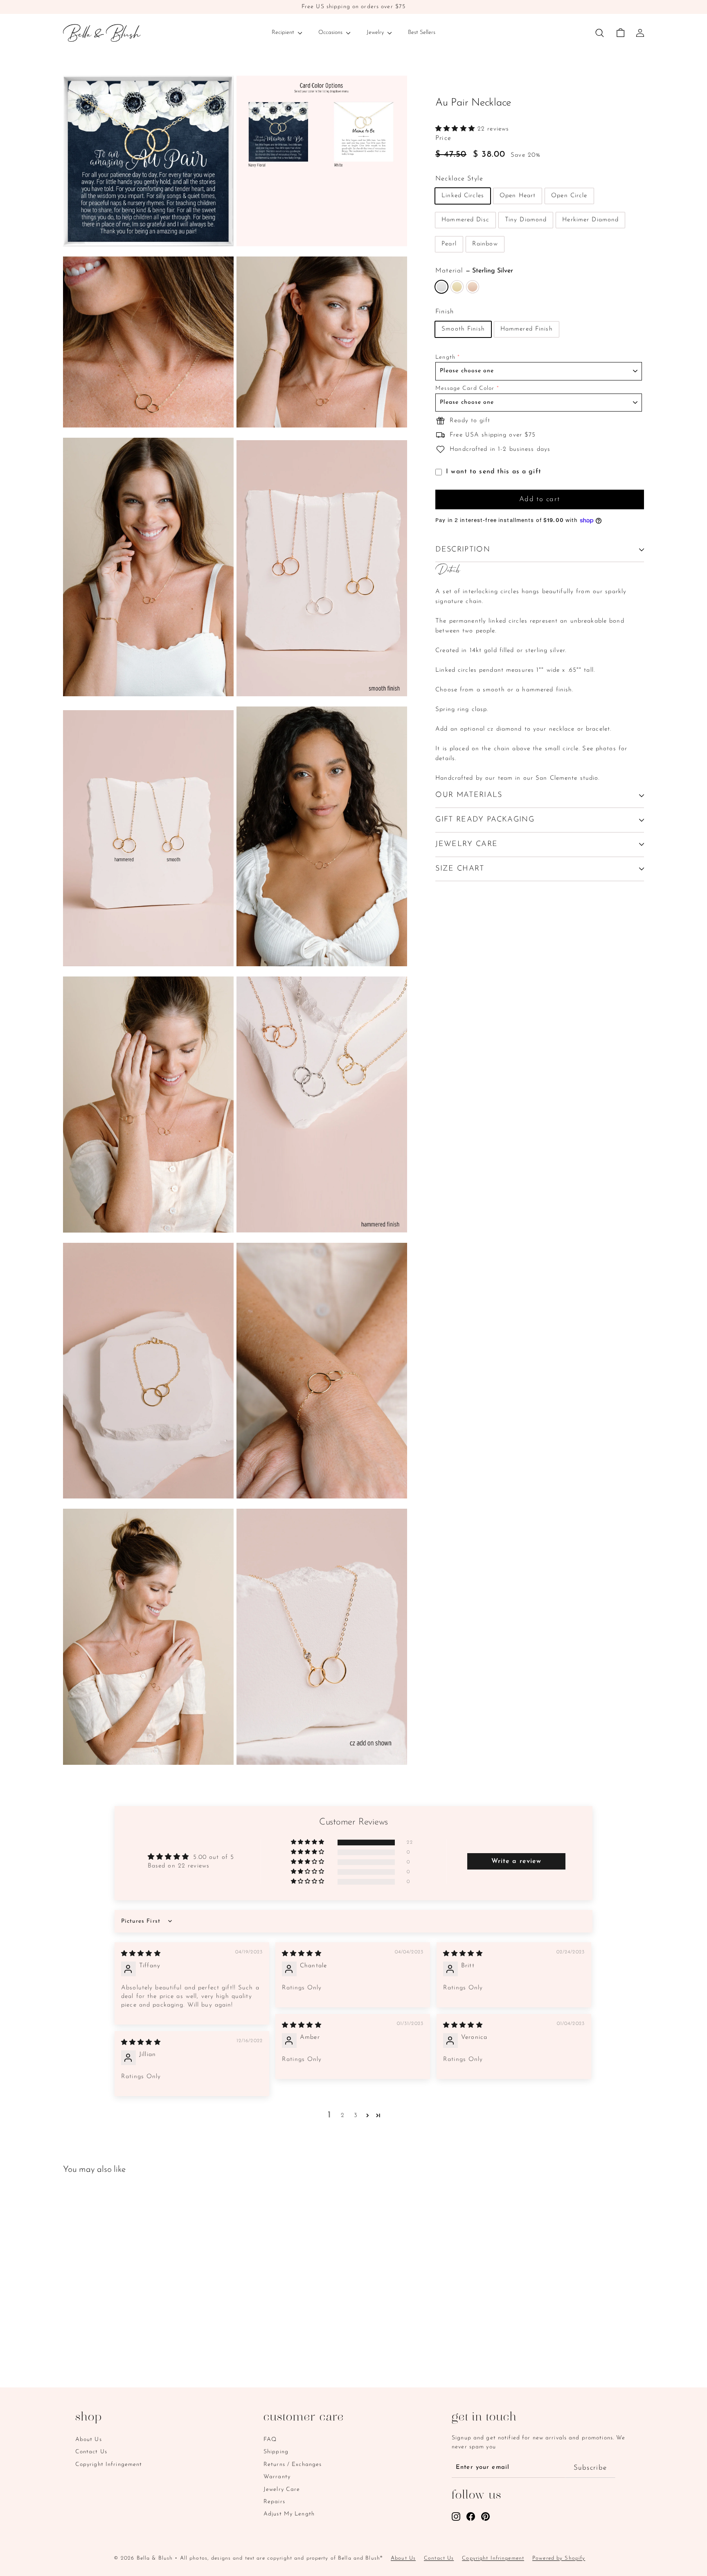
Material (474, 271)
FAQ (270, 2440)
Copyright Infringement (109, 2465)
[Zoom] (148, 161)
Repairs (274, 2502)
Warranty (277, 2477)
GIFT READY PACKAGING (485, 820)
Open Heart (518, 196)
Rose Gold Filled (473, 287)
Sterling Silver (441, 287)
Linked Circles (463, 196)
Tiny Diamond (526, 220)
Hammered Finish (527, 329)
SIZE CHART (460, 869)
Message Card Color (465, 389)
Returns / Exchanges (293, 2465)
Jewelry (376, 33)
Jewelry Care (282, 2489)
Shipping (276, 2452)
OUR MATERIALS (469, 795)
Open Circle (569, 196)
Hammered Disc (465, 220)
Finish (445, 312)
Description (463, 550)
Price (443, 138)
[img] (141, 1954)
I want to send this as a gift (494, 472)
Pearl (449, 244)
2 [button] (343, 2116)
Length (445, 357)
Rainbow (485, 244)
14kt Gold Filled (457, 287)
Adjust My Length (289, 2514)
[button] (456, 129)
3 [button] (356, 2116)
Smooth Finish (463, 329)
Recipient (284, 33)
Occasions (331, 33)
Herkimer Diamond (590, 220)
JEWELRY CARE (466, 844)
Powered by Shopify (559, 2558)
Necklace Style (459, 179)
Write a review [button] (517, 1861)
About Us (89, 2440)
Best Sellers (422, 33)
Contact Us (91, 2452)
